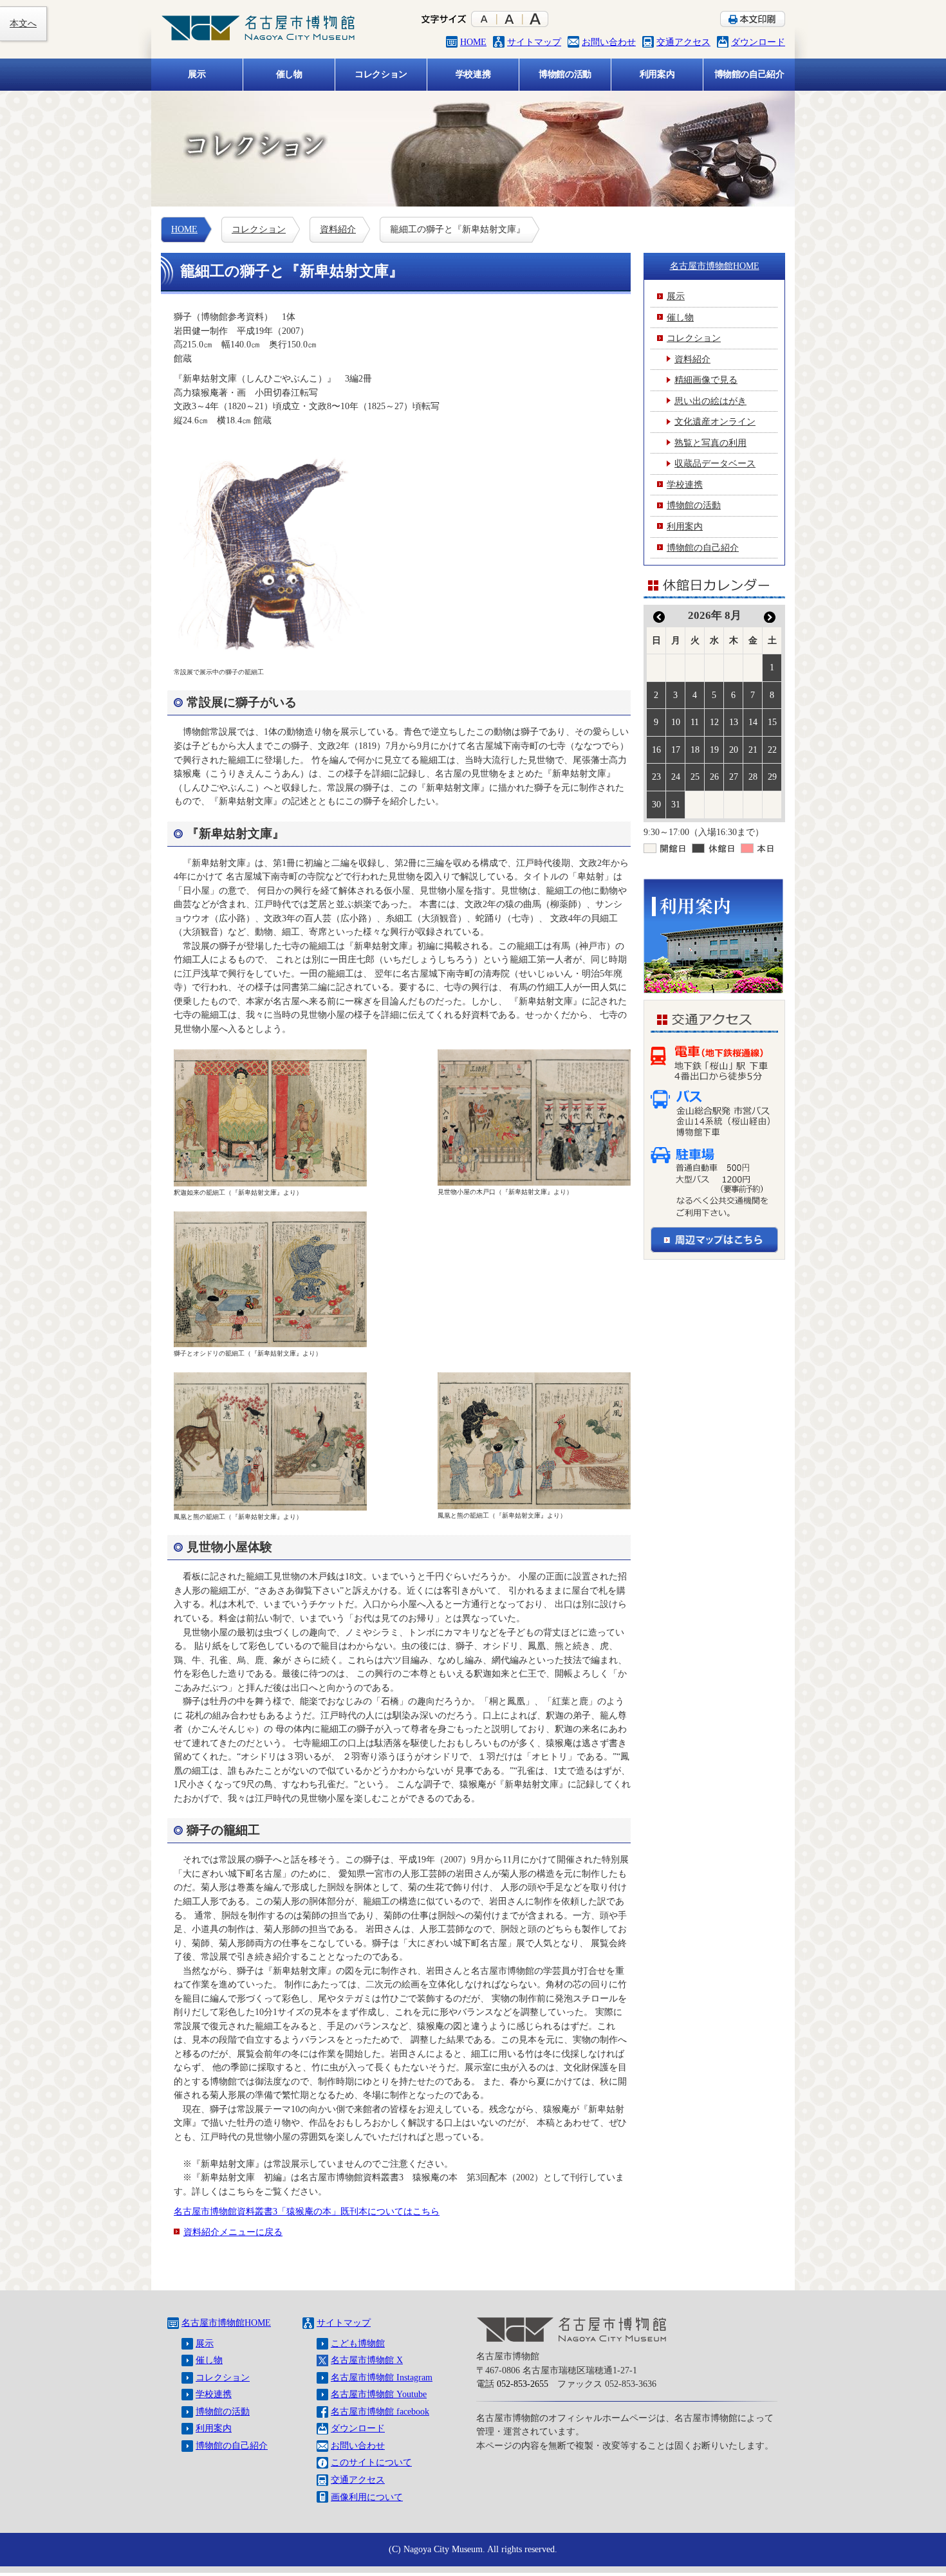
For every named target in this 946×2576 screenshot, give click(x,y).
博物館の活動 (223, 2411)
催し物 (209, 2360)
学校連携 (214, 2394)
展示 (205, 2343)
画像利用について (367, 2497)
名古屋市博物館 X (367, 2360)
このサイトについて (371, 2462)
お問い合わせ (609, 42)
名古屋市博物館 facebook (380, 2411)
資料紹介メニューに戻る (233, 2232)
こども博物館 (358, 2343)
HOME (473, 42)
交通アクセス (683, 42)
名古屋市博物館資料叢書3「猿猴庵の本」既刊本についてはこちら (307, 2211)
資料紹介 (338, 229)
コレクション (259, 229)
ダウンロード (758, 42)
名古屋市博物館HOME (715, 266)
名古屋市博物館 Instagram (382, 2377)
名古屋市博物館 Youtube (379, 2394)
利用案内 (214, 2428)
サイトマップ (534, 42)
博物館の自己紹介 (232, 2445)
